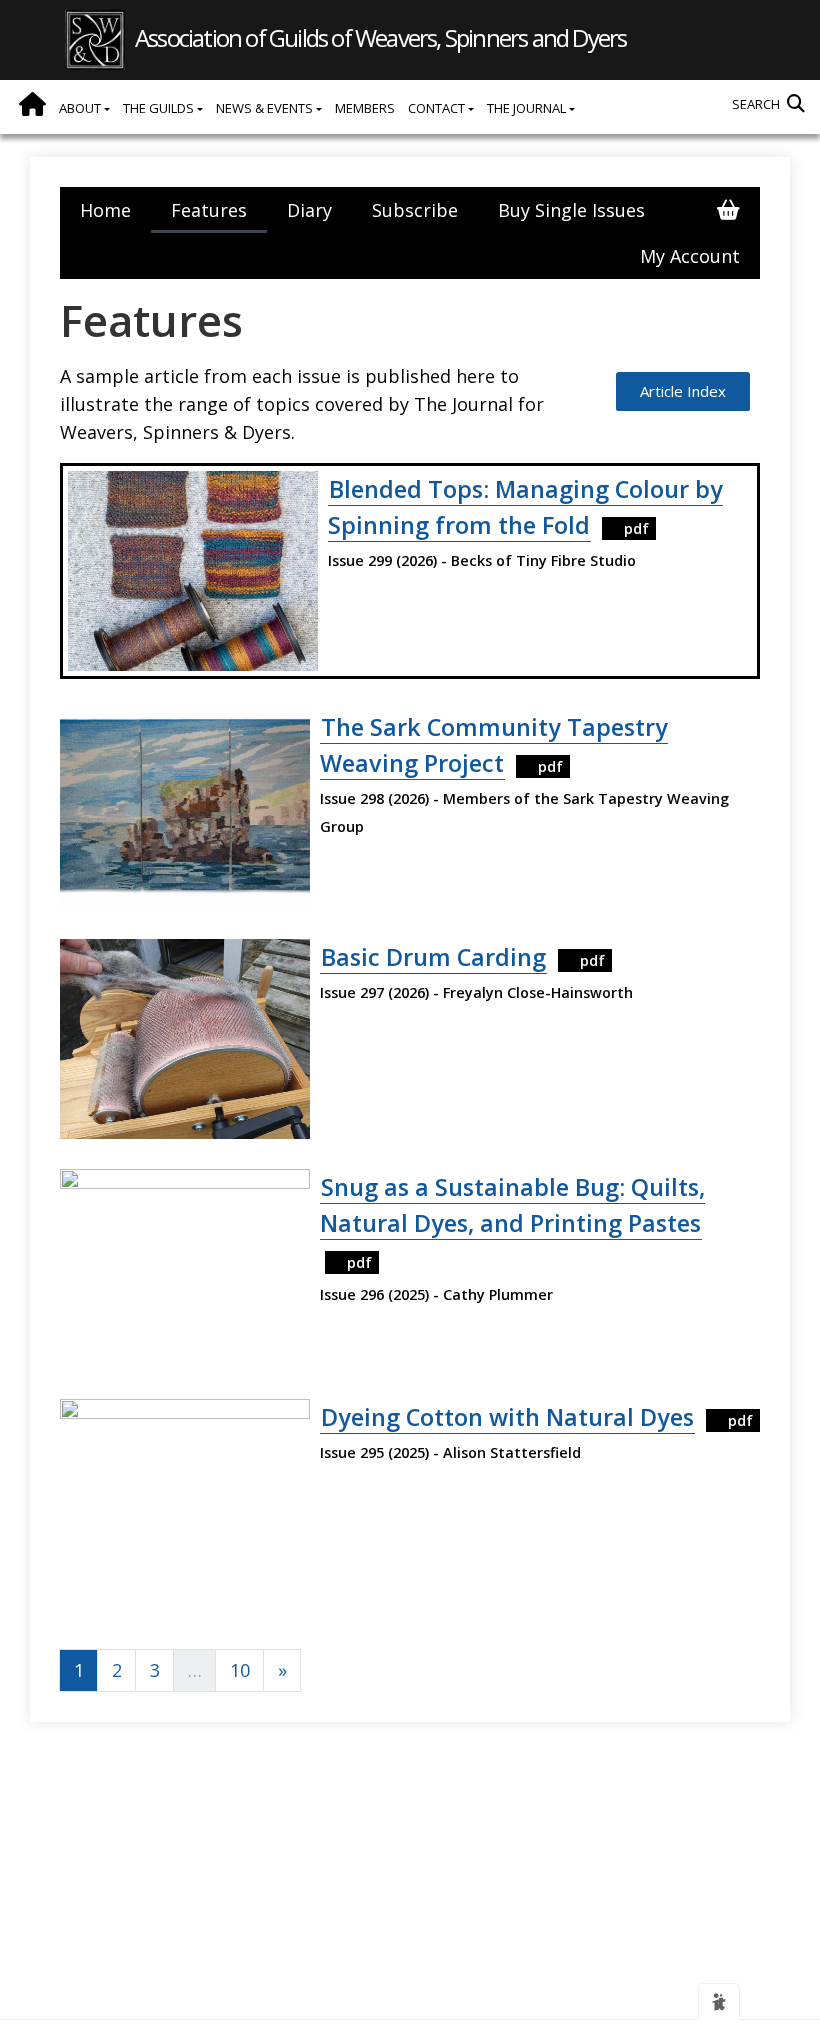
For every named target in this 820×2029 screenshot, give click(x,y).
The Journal (528, 108)
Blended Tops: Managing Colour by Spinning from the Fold (525, 507)
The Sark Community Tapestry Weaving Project (494, 745)
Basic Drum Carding (433, 957)
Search (756, 104)
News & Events (266, 108)
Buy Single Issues (571, 210)
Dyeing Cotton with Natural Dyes (507, 1417)
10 (240, 1670)
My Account (690, 256)
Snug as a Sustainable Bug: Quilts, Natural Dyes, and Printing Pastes (512, 1205)
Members (365, 108)
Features (209, 210)
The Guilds (160, 108)
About (81, 108)
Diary (309, 210)
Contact (438, 108)
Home (32, 104)
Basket (728, 210)
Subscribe (415, 210)
